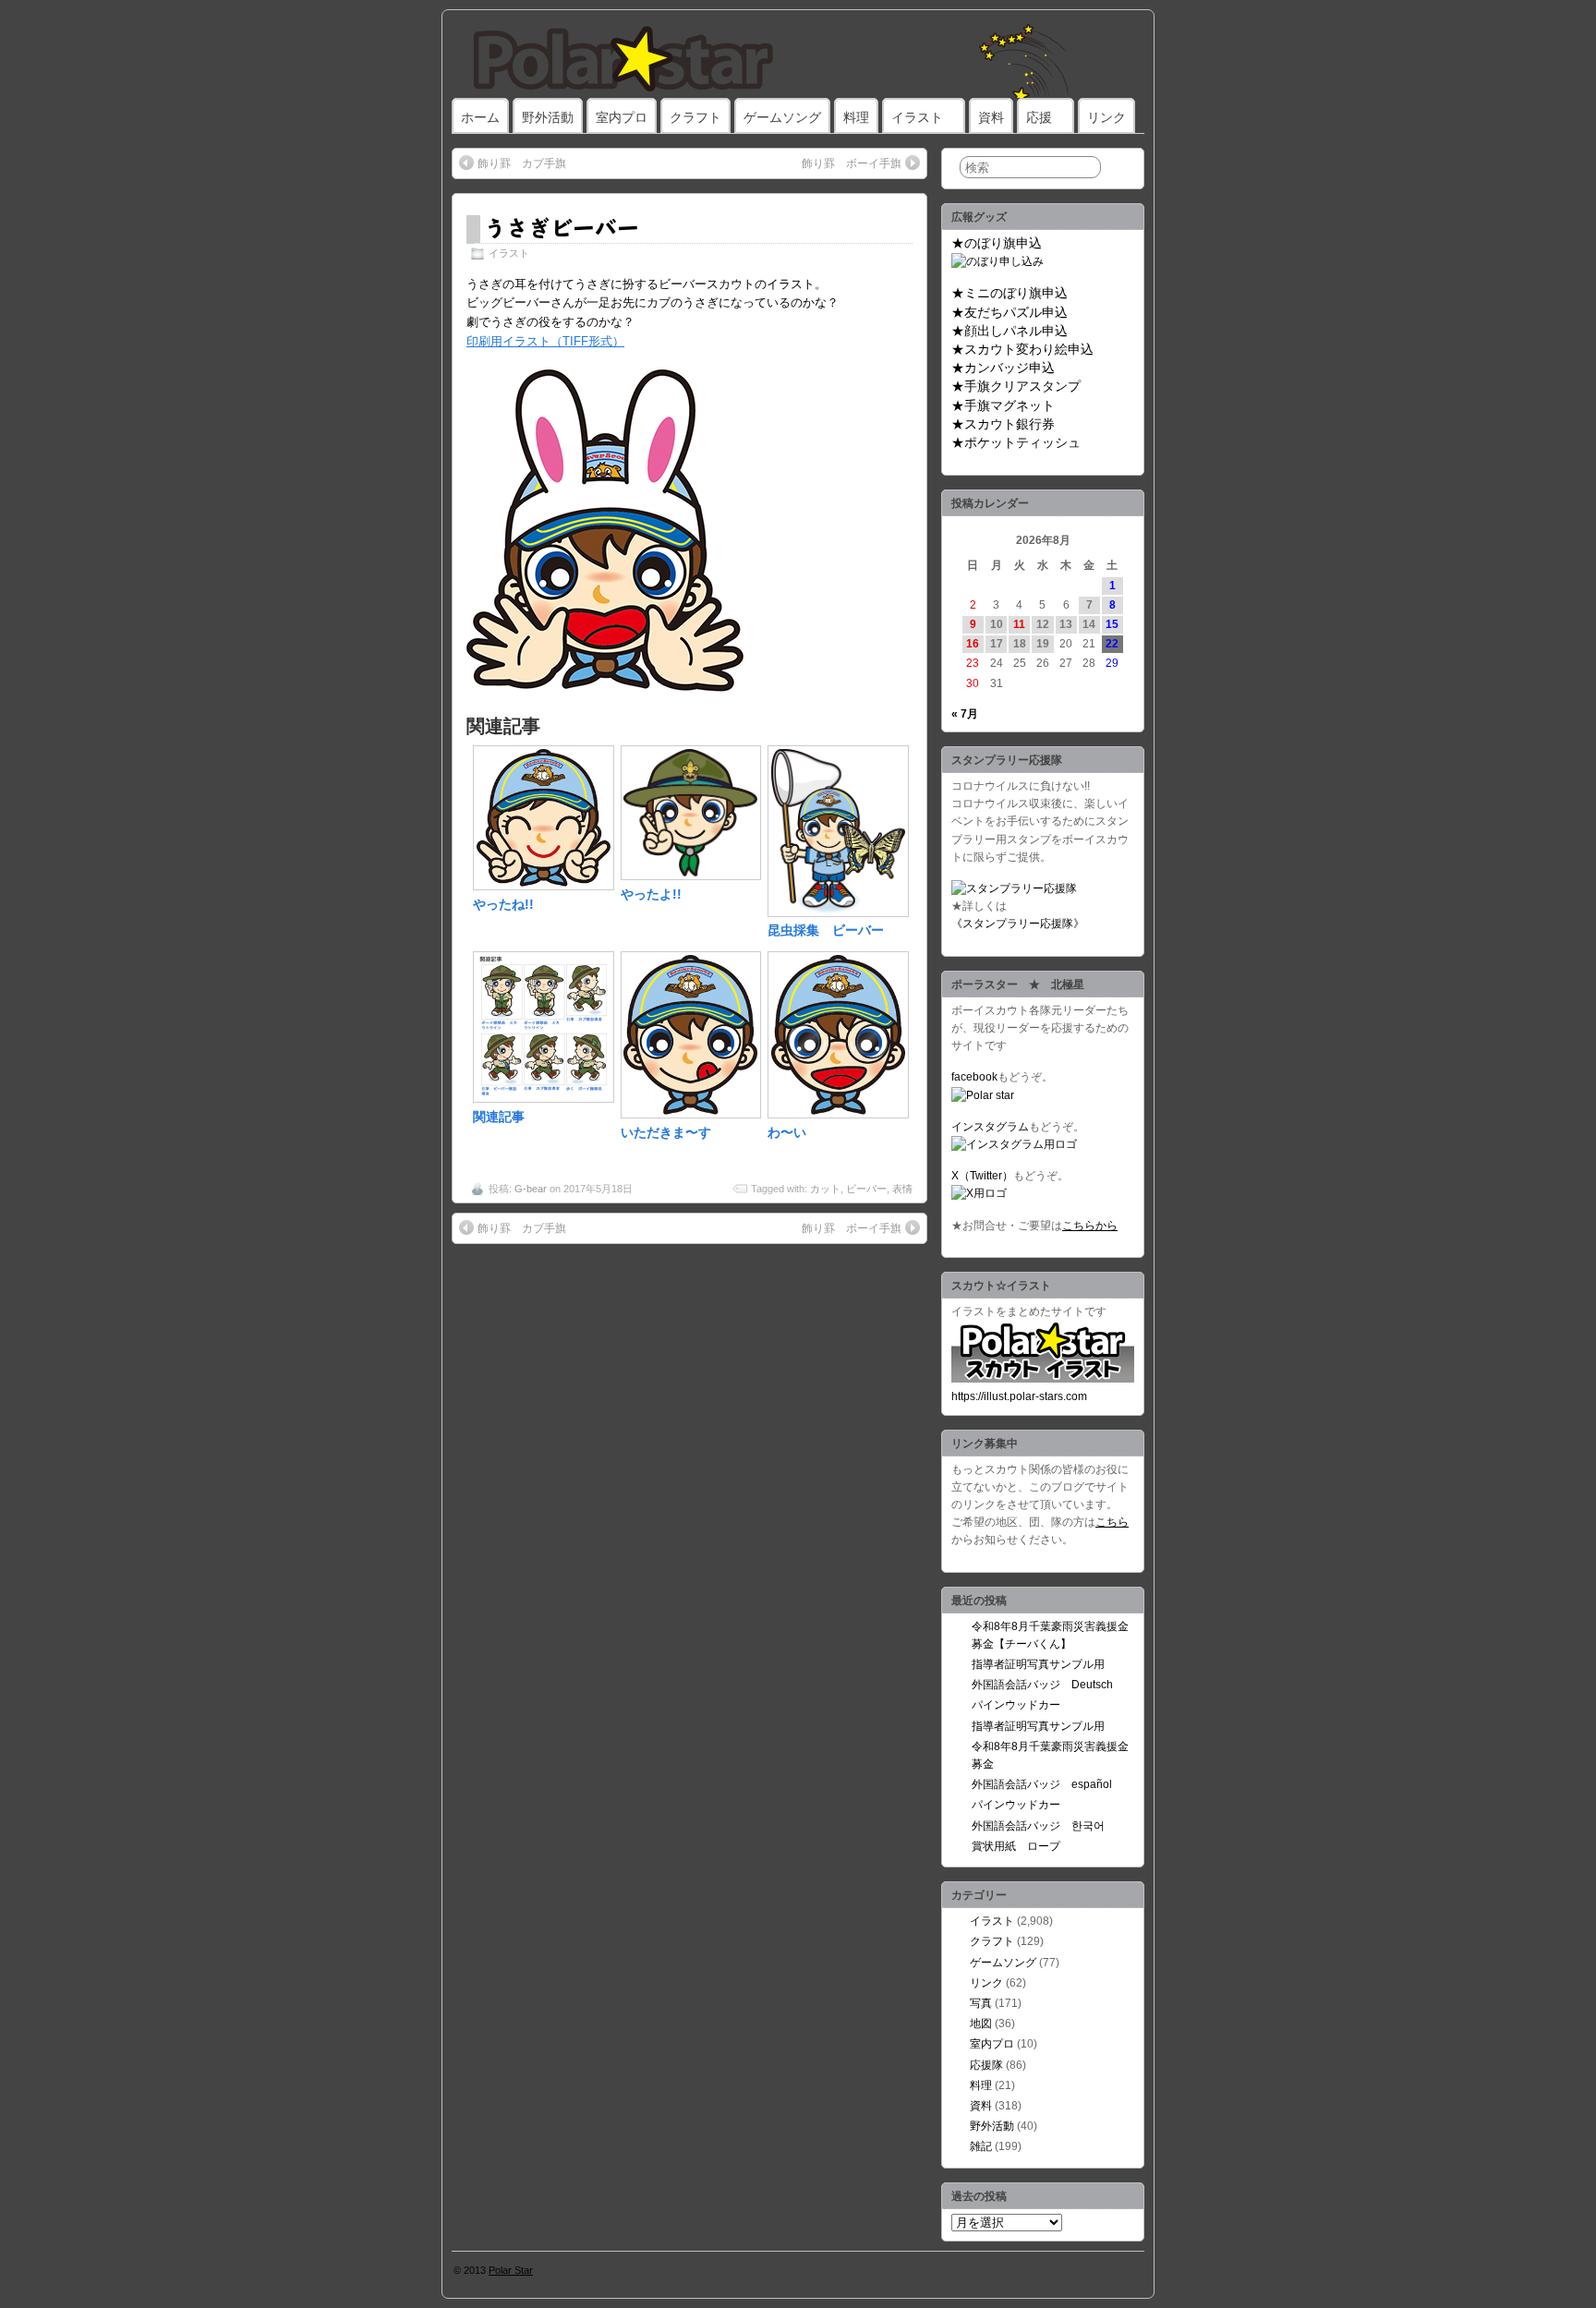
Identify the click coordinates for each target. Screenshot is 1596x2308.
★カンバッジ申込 (1003, 368)
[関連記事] (544, 1098)
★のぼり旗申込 (997, 243)
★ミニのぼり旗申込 (1010, 293)
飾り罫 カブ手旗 (522, 163)
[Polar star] (983, 1095)
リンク (1106, 117)
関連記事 (499, 1117)
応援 (1039, 117)
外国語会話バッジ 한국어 (1038, 1826)
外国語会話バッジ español (1042, 1784)
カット (825, 1189)
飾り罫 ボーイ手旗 (852, 163)
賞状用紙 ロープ (1016, 1846)
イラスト (917, 117)
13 (1066, 624)
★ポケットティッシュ (1016, 442)
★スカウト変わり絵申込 (1022, 349)
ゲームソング (782, 117)
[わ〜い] (838, 1114)
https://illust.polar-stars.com (1019, 1396)
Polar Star (511, 2270)
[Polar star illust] (1043, 1379)
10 (997, 624)
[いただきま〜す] (691, 1114)
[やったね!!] (544, 886)
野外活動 (548, 117)
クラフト (695, 117)
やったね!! (503, 904)
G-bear (531, 1189)
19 (1043, 644)
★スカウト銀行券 (1003, 424)
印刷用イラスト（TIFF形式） (545, 341)
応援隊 (986, 2065)
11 (1019, 624)
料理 (856, 117)
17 (997, 644)
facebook (974, 1077)
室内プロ (622, 117)
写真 (981, 2003)
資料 (991, 117)
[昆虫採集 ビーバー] (838, 912)
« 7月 (965, 714)
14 (1089, 624)
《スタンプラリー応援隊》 (1018, 924)
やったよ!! (651, 894)
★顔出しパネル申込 (1010, 331)
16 (973, 644)
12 (1043, 624)
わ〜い (787, 1132)
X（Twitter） (982, 1176)
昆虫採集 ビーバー (826, 930)
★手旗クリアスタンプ (1016, 386)
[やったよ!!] (691, 876)
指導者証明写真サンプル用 (1038, 1664)
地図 (981, 2024)
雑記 (981, 2146)
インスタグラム (990, 1127)
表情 (902, 1189)
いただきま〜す (666, 1132)
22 (1112, 644)
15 (1112, 624)
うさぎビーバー (562, 227)
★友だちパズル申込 (1010, 312)
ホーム (480, 117)
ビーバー (866, 1189)
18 (1020, 644)
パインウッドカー (1016, 1705)
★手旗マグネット (1003, 405)
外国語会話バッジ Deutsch (1042, 1685)
